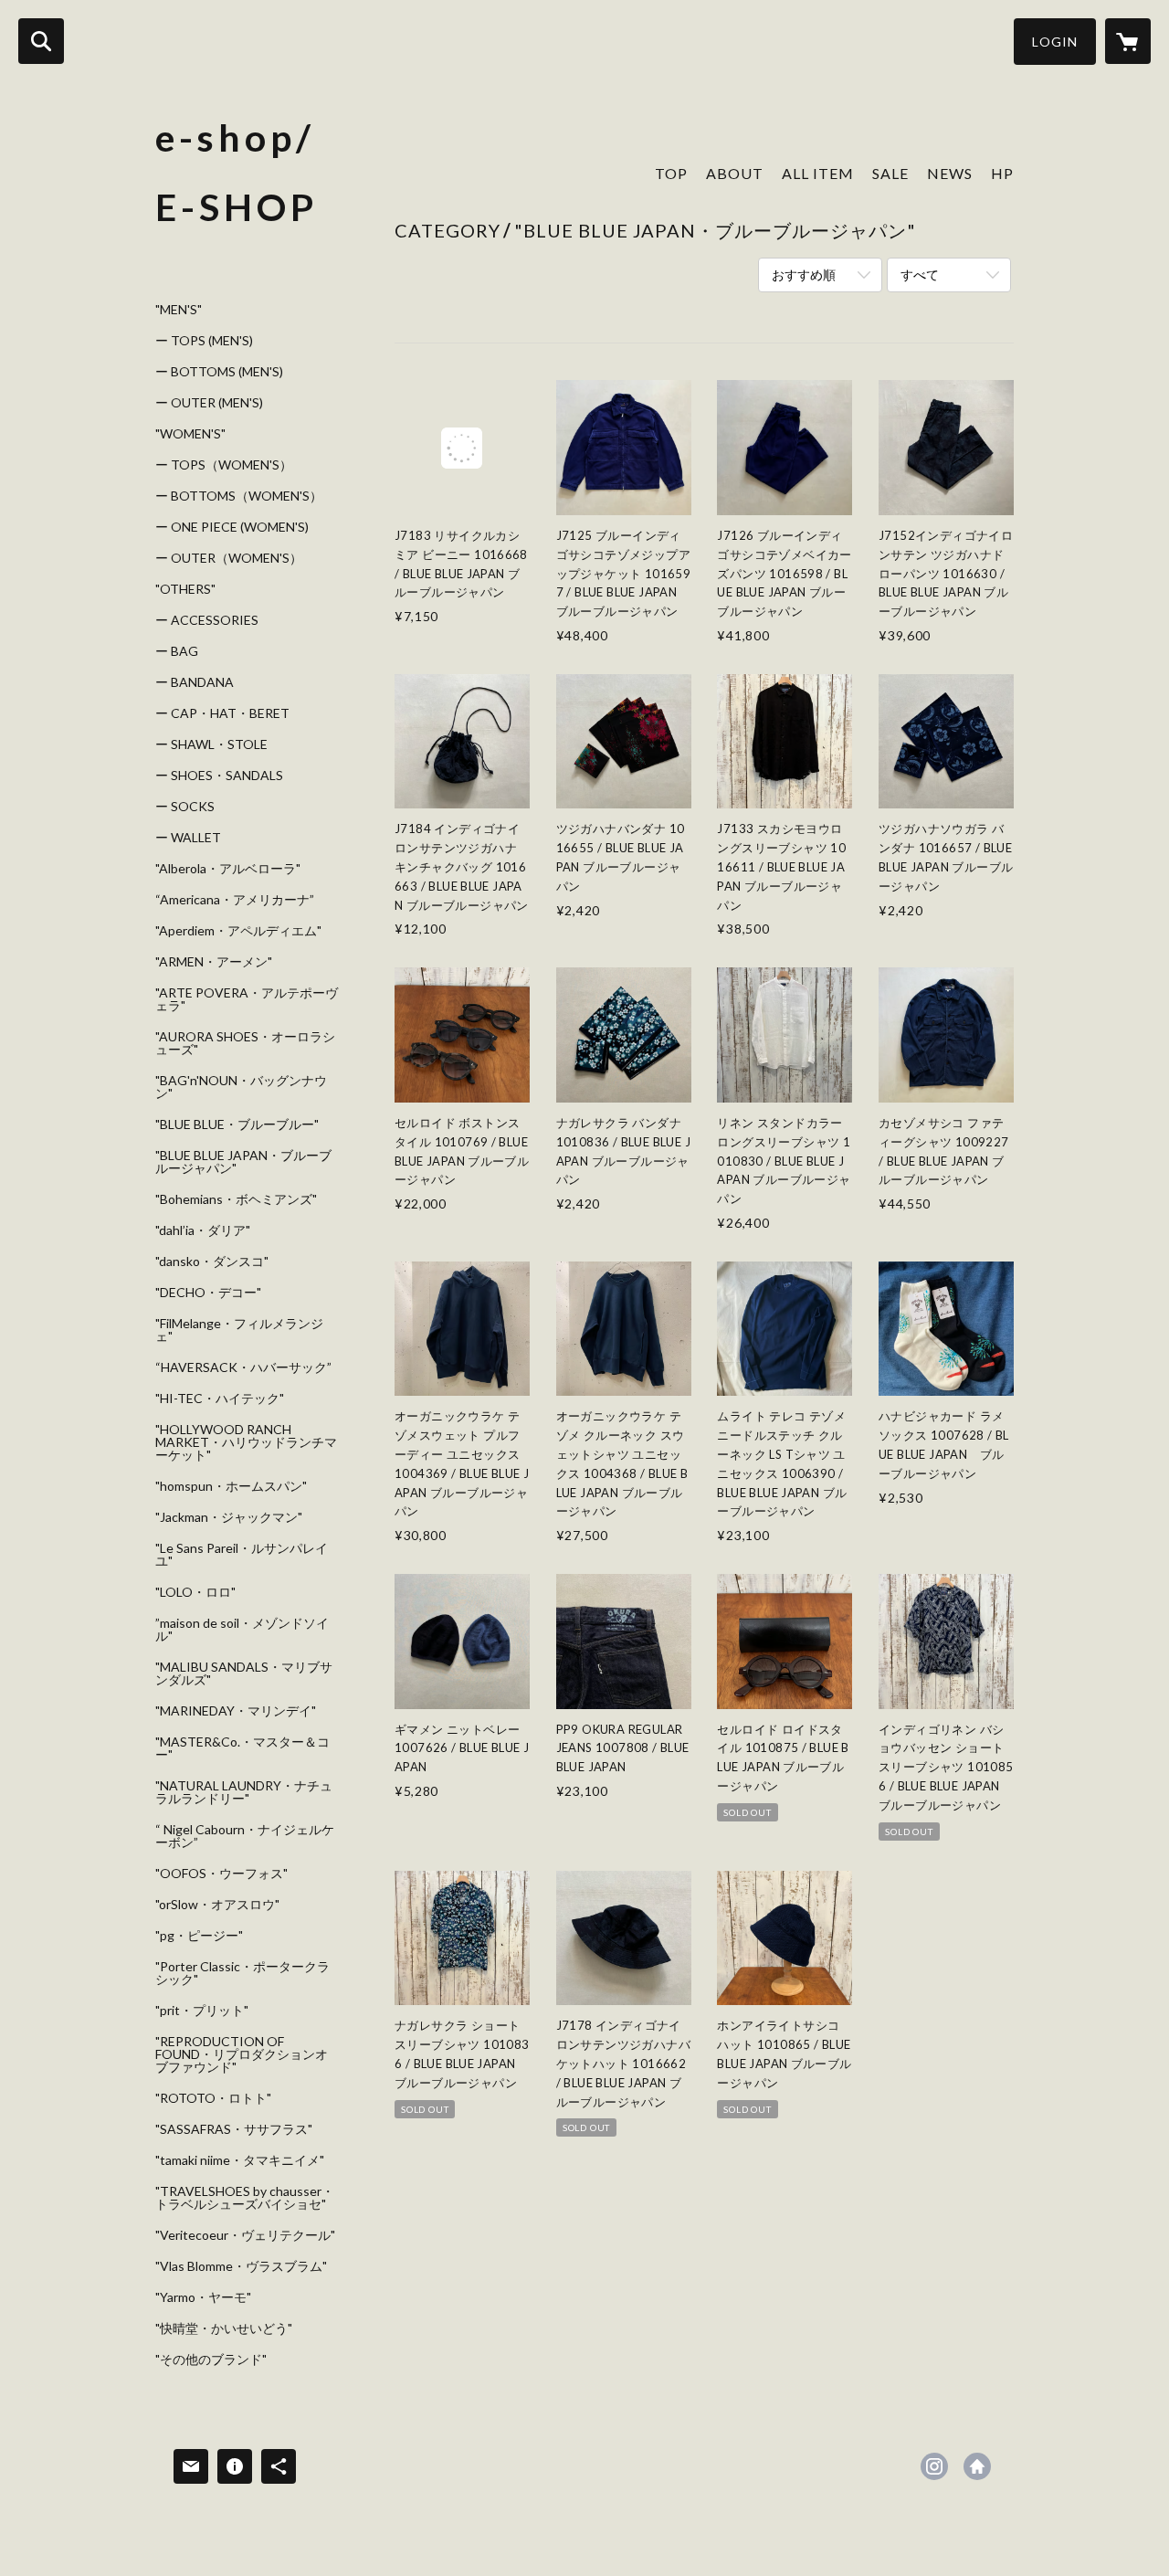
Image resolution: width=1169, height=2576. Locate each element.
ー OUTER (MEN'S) (209, 403)
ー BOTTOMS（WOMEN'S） (239, 496)
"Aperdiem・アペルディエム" (238, 931)
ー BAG (177, 651)
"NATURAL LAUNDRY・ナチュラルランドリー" (244, 1792)
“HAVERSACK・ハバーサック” (243, 1367)
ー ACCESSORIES (207, 620)
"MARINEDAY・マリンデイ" (236, 1711)
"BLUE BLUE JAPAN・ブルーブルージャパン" (243, 1162)
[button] (1055, 42)
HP (1002, 173)
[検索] (41, 41)
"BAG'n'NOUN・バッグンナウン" (241, 1087)
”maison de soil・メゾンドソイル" (242, 1630)
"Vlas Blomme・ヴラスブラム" (241, 2266)
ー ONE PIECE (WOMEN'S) (232, 527)
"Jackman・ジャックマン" (229, 1517)
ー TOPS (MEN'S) (204, 341)
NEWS (950, 173)
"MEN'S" (179, 310)
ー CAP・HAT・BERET (222, 713)
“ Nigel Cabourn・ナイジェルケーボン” (245, 1836)
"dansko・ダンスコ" (212, 1262)
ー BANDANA (195, 682)
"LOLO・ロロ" (195, 1592)
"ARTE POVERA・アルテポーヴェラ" (247, 999)
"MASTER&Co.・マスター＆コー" (242, 1748)
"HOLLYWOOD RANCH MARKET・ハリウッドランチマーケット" (246, 1442)
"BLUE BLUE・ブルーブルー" (237, 1124)
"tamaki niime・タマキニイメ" (240, 2160)
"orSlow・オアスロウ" (217, 1905)
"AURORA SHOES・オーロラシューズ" (245, 1043)
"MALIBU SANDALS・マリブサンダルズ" (244, 1673)
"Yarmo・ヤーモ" (203, 2297)
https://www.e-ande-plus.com (977, 2466)
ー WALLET (188, 838)
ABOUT (735, 173)
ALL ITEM (818, 173)
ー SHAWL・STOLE (211, 744)
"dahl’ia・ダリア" (203, 1230)
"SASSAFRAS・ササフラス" (234, 2129)
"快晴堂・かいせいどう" (224, 2328)
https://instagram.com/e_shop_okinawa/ (934, 2466)
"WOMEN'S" (190, 434)
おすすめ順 (804, 274)
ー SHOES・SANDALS (219, 776)
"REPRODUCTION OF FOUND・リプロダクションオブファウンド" (242, 2054)
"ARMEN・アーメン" (214, 962)
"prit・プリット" (202, 2011)
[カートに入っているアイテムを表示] (1128, 41)
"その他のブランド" (211, 2360)
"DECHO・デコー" (208, 1293)
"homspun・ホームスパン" (231, 1486)
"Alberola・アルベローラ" (228, 869)
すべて (920, 274)
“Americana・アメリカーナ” (235, 900)
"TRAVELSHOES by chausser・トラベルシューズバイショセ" (245, 2198)
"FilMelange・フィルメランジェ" (239, 1330)
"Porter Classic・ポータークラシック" (242, 1973)
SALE (890, 173)
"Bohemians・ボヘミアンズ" (236, 1199)
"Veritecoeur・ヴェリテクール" (245, 2235)
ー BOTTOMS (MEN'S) (219, 372)
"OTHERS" (185, 589)
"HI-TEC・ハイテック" (220, 1399)
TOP (671, 173)
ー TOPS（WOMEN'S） (224, 465)
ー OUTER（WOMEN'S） (229, 558)
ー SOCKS (185, 807)
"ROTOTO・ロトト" (213, 2098)
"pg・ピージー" (199, 1936)
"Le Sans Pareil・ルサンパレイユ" (242, 1555)
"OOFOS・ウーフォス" (221, 1874)
